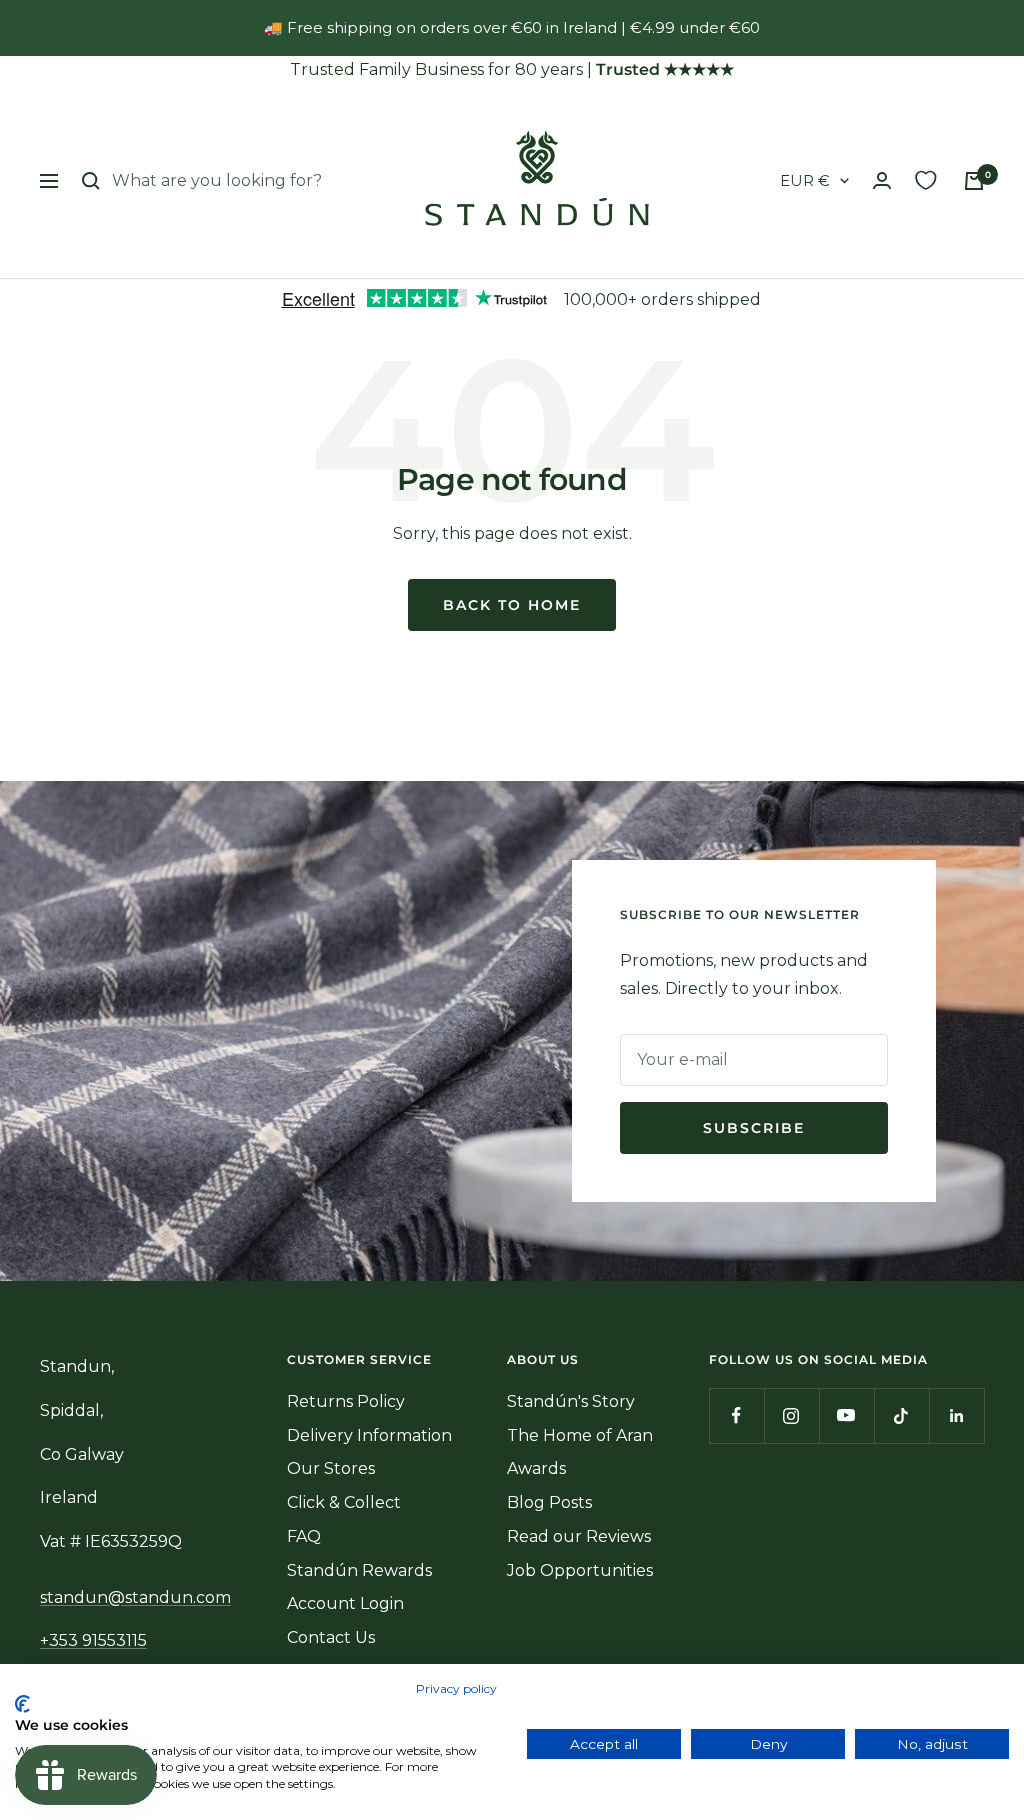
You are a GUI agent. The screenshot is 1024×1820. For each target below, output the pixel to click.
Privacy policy (456, 1688)
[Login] (882, 180)
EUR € (805, 180)
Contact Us (331, 1637)
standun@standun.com (135, 1597)
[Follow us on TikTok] (901, 1415)
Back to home (512, 605)
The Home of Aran (580, 1435)
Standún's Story (571, 1401)
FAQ (304, 1536)
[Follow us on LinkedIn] (956, 1415)
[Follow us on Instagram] (791, 1415)
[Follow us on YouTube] (846, 1415)
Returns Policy (346, 1401)
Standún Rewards (359, 1570)
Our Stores (331, 1468)
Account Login (345, 1603)
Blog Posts (549, 1502)
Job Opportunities (580, 1570)
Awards (536, 1468)
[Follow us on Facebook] (736, 1415)
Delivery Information (369, 1435)
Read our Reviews (579, 1536)
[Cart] (974, 181)
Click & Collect (344, 1502)
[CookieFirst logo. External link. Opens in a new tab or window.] (22, 1704)
